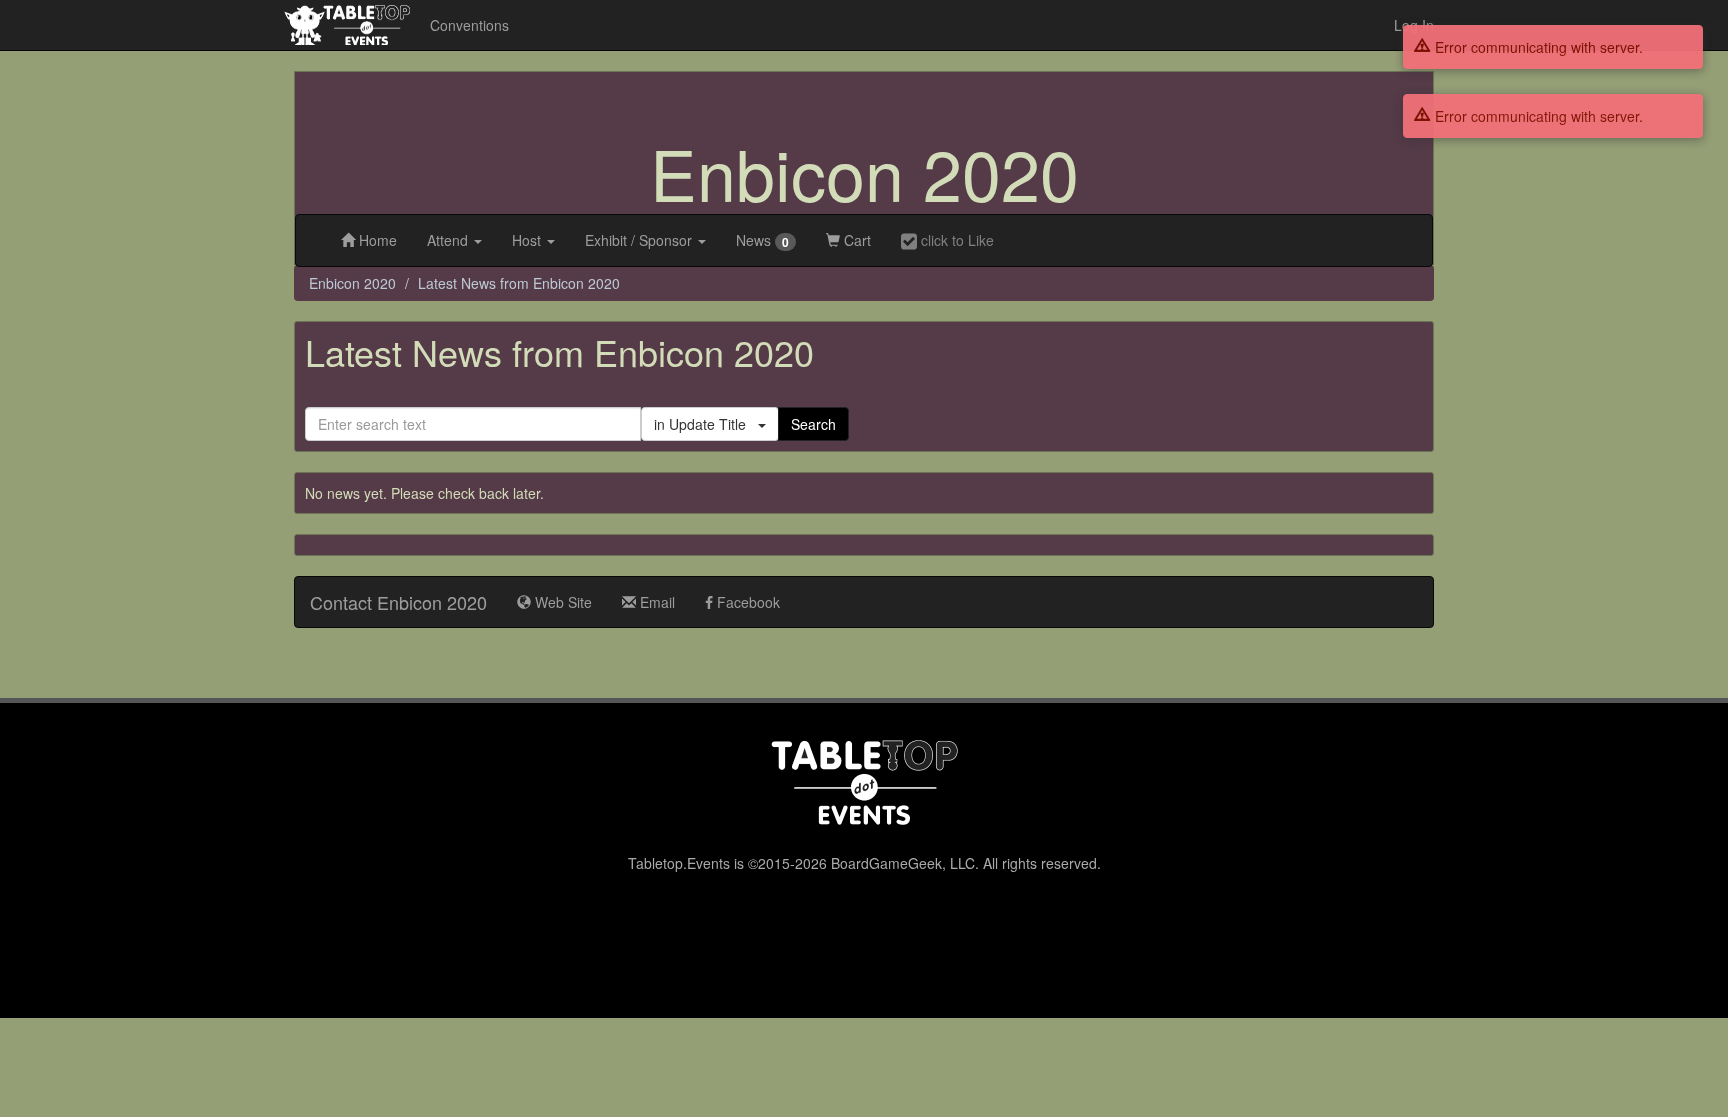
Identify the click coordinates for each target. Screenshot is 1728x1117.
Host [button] (528, 240)
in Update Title (706, 424)
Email (655, 602)
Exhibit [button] (638, 240)
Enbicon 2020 (864, 172)
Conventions (469, 25)
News (762, 240)
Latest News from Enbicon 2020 (519, 283)
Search (813, 424)
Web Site (561, 602)
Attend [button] (449, 240)
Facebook (746, 602)
